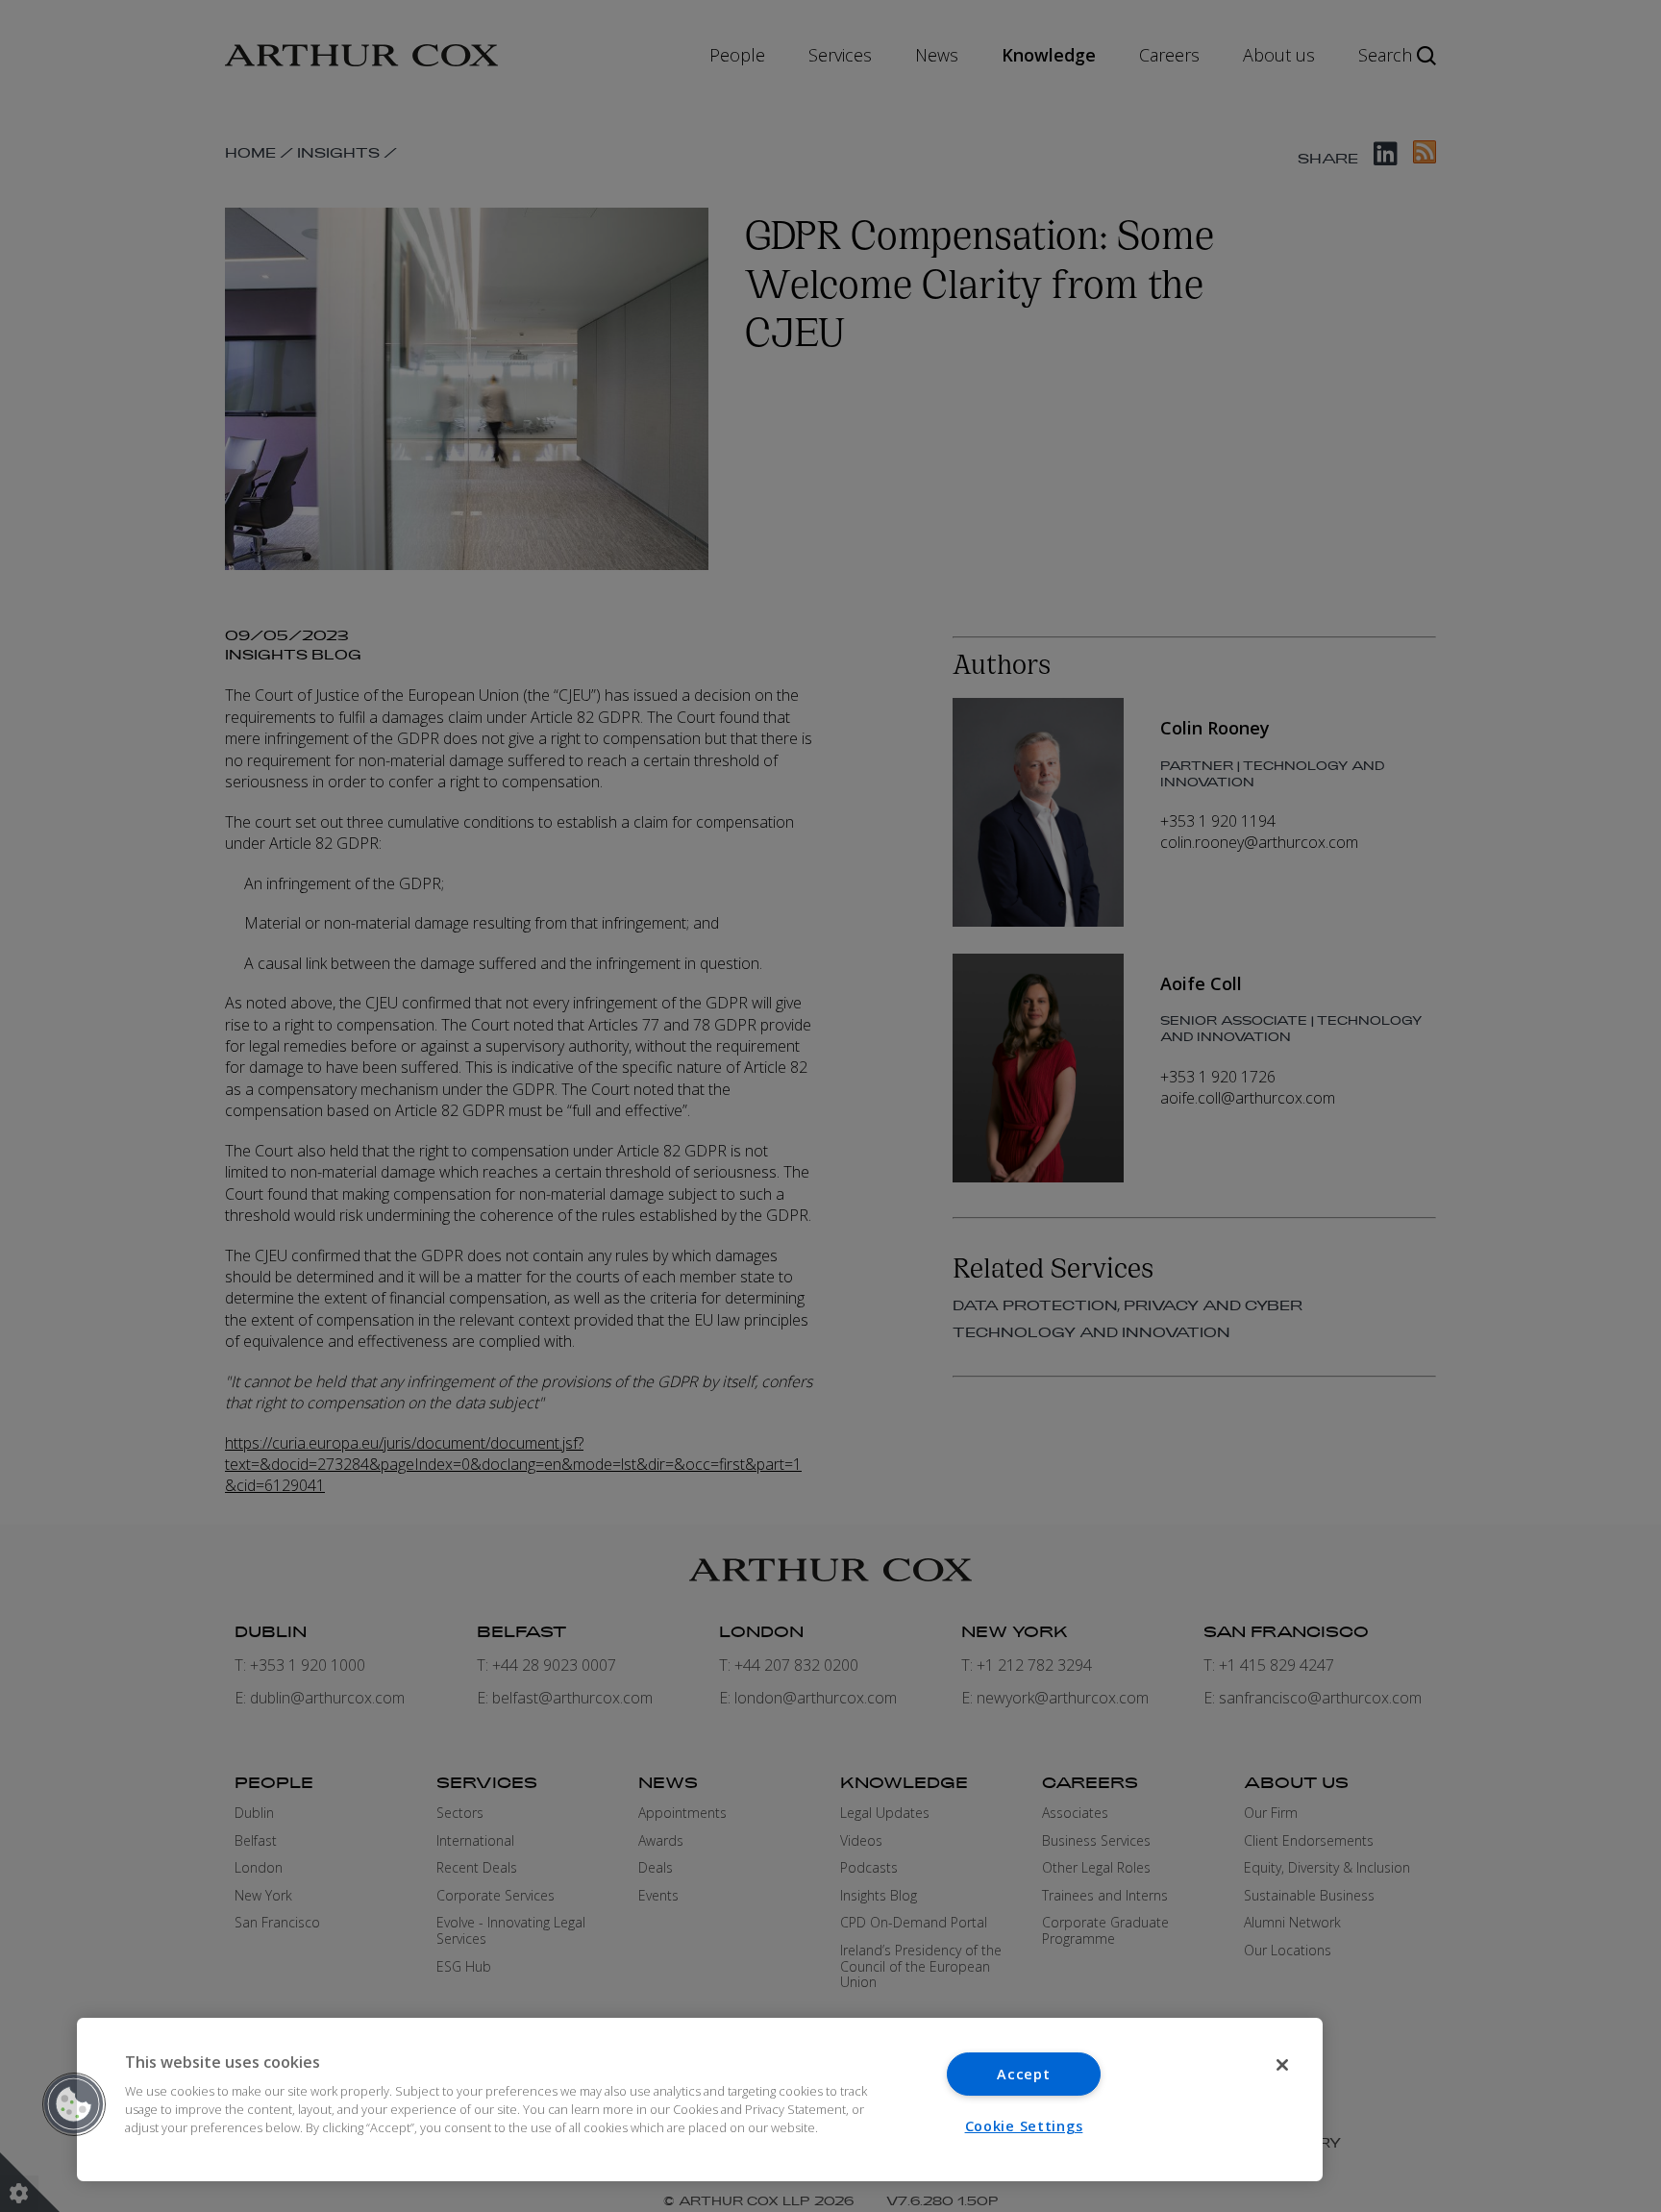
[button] (74, 2104)
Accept (1023, 2074)
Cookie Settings (1024, 2126)
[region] (700, 2100)
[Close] (1282, 2065)
